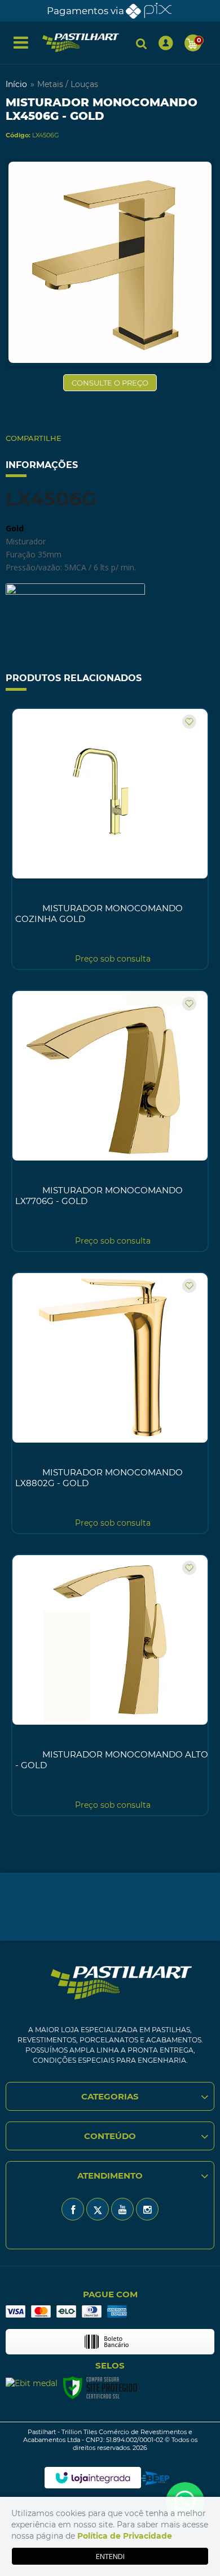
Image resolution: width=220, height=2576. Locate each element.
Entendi (110, 2556)
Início (16, 84)
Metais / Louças (68, 84)
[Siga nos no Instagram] (147, 2209)
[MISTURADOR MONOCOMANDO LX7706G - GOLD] (110, 1121)
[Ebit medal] (32, 2382)
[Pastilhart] (81, 43)
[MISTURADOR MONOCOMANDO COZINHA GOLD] (110, 839)
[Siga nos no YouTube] (122, 2209)
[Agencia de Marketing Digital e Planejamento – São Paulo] (155, 2478)
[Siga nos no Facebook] (73, 2209)
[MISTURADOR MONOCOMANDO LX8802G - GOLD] (110, 1403)
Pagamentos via (85, 11)
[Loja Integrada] (93, 2478)
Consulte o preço (110, 383)
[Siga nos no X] (98, 2209)
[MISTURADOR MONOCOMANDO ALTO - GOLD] (110, 1685)
